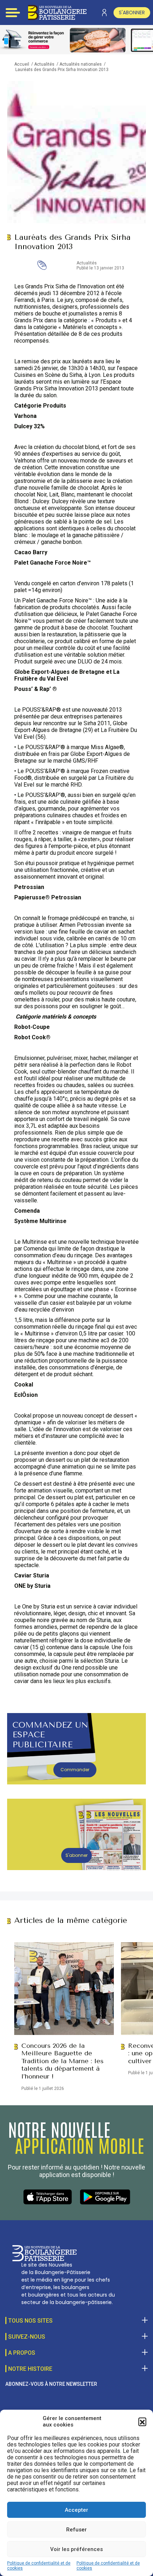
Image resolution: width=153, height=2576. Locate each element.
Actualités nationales (81, 64)
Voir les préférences (76, 2549)
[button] (142, 2421)
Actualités (44, 64)
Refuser (76, 2530)
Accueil (22, 64)
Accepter (76, 2510)
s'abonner (132, 12)
